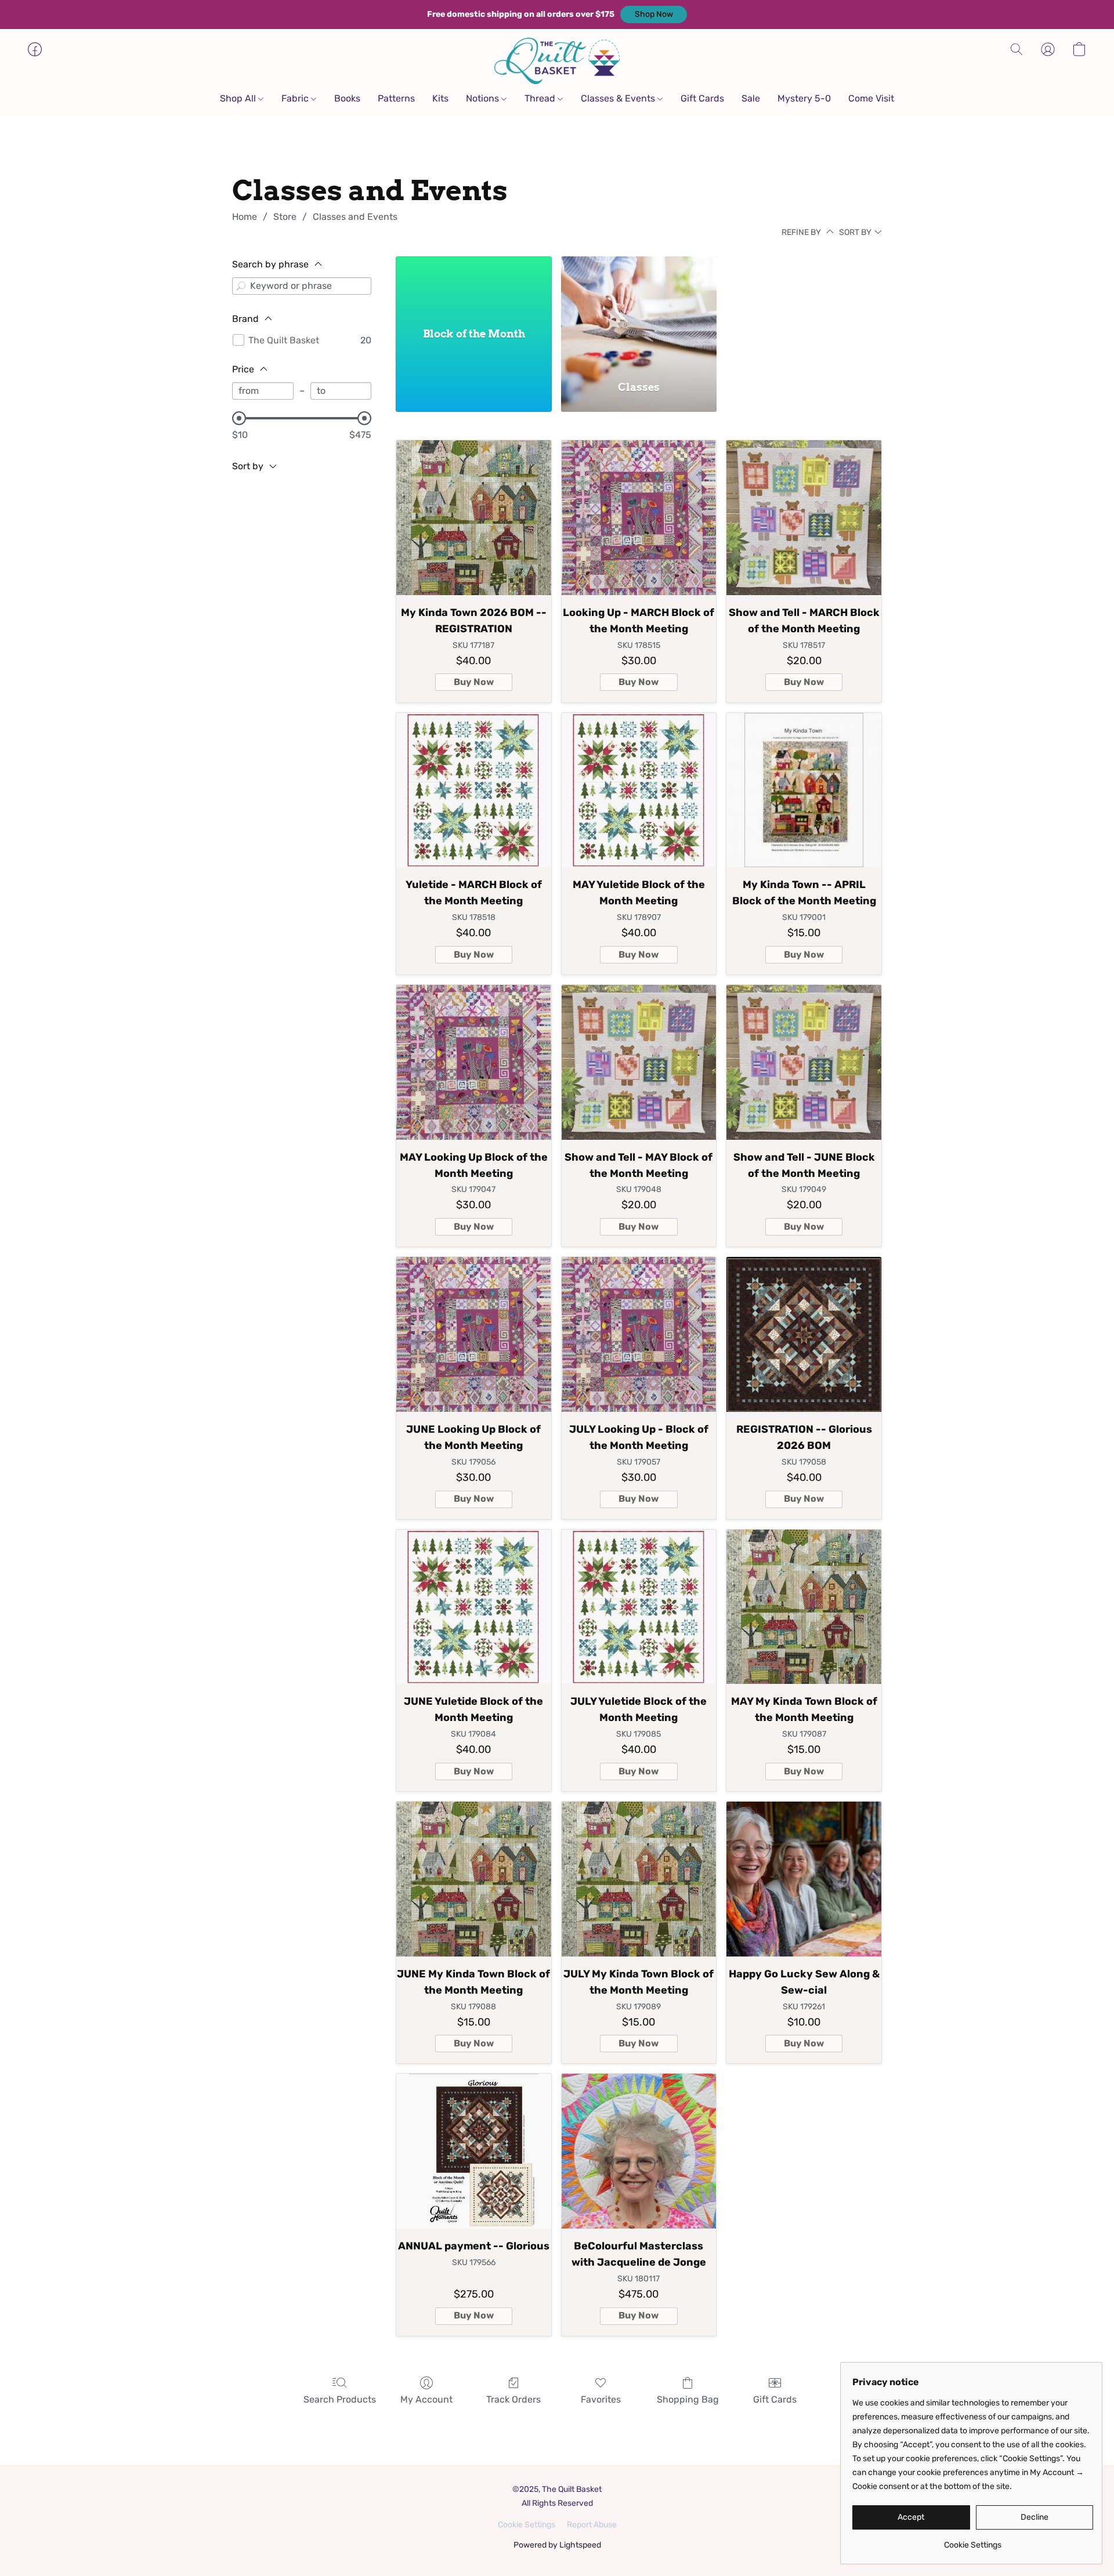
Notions (484, 98)
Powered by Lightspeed (557, 2545)
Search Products (340, 2399)
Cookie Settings (527, 2525)
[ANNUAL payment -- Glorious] (474, 2151)
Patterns (396, 98)
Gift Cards (702, 98)
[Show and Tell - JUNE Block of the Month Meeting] (804, 1062)
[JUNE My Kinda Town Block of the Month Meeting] (474, 1879)
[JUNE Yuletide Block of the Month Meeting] (474, 1607)
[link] (973, 2541)
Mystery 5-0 (804, 98)
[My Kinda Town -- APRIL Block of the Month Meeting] (804, 790)
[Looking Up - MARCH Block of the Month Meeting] (639, 518)
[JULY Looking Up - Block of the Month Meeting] (639, 1334)
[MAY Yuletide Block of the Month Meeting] (639, 790)
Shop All (239, 98)
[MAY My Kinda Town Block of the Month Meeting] (804, 1607)
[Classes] (639, 311)
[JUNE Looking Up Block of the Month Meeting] (474, 1334)
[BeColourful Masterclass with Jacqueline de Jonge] (639, 2151)
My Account (426, 2399)
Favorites (601, 2399)
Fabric (296, 98)
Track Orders (513, 2399)
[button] (654, 15)
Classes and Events (355, 217)
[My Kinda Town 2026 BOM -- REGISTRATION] (474, 518)
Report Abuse (592, 2525)
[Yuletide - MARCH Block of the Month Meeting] (474, 790)
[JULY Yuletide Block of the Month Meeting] (639, 1607)
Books (347, 98)
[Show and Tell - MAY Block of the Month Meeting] (639, 1062)
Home (245, 217)
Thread (541, 98)
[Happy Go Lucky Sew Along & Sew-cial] (804, 1879)
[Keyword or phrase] (241, 286)
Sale (751, 98)
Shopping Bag (688, 2399)
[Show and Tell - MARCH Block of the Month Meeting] (804, 518)
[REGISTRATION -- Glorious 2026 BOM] (804, 1334)
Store (285, 217)
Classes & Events (619, 98)
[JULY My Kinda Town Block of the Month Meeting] (639, 1879)
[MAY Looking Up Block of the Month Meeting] (474, 1062)
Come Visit (871, 98)
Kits (440, 98)
